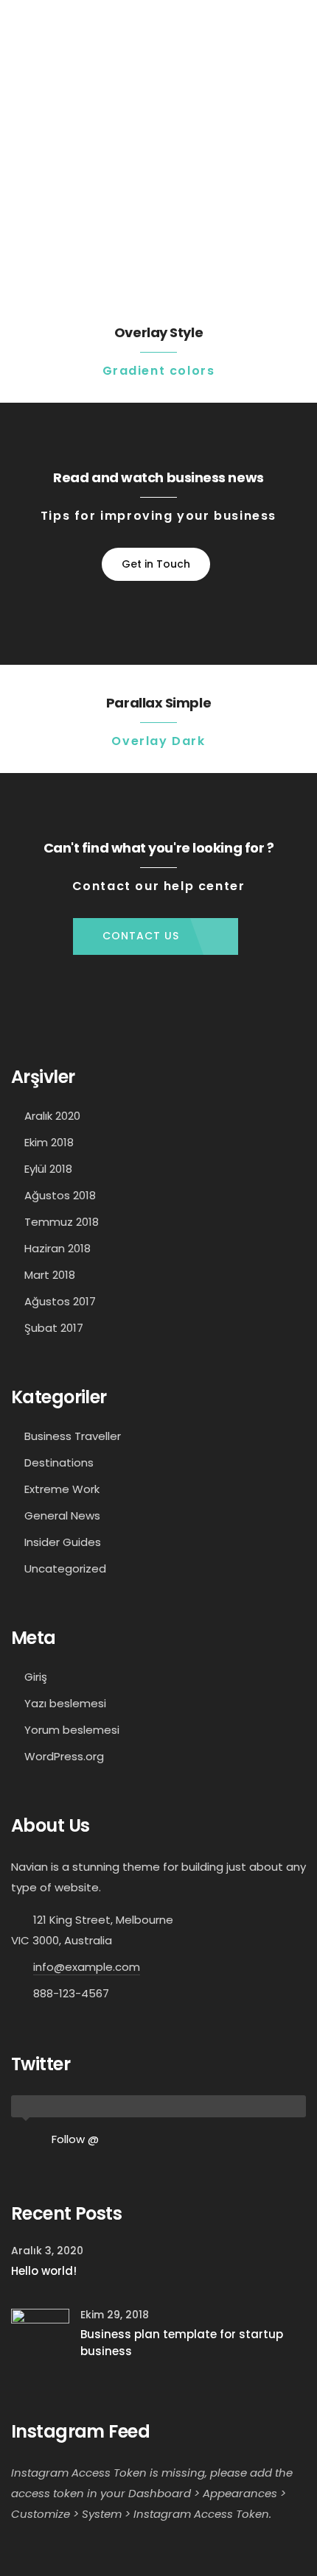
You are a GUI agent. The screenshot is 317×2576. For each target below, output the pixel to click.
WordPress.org (64, 1756)
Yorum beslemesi (72, 1730)
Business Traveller (73, 1436)
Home (111, 204)
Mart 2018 (50, 1275)
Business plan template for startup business (182, 2343)
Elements (154, 204)
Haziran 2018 (58, 1248)
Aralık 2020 (52, 1116)
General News (62, 1515)
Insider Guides (63, 1542)
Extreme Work (62, 1489)
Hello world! (44, 2271)
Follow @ (75, 2139)
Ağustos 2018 (60, 1195)
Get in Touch (156, 564)
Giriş (36, 1677)
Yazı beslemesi (65, 1703)
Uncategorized (65, 1568)
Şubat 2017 (54, 1328)
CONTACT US (141, 936)
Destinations (59, 1462)
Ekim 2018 (49, 1142)
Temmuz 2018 (62, 1222)
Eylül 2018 (48, 1169)
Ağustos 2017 (60, 1301)
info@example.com (87, 1967)
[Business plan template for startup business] (40, 2337)
